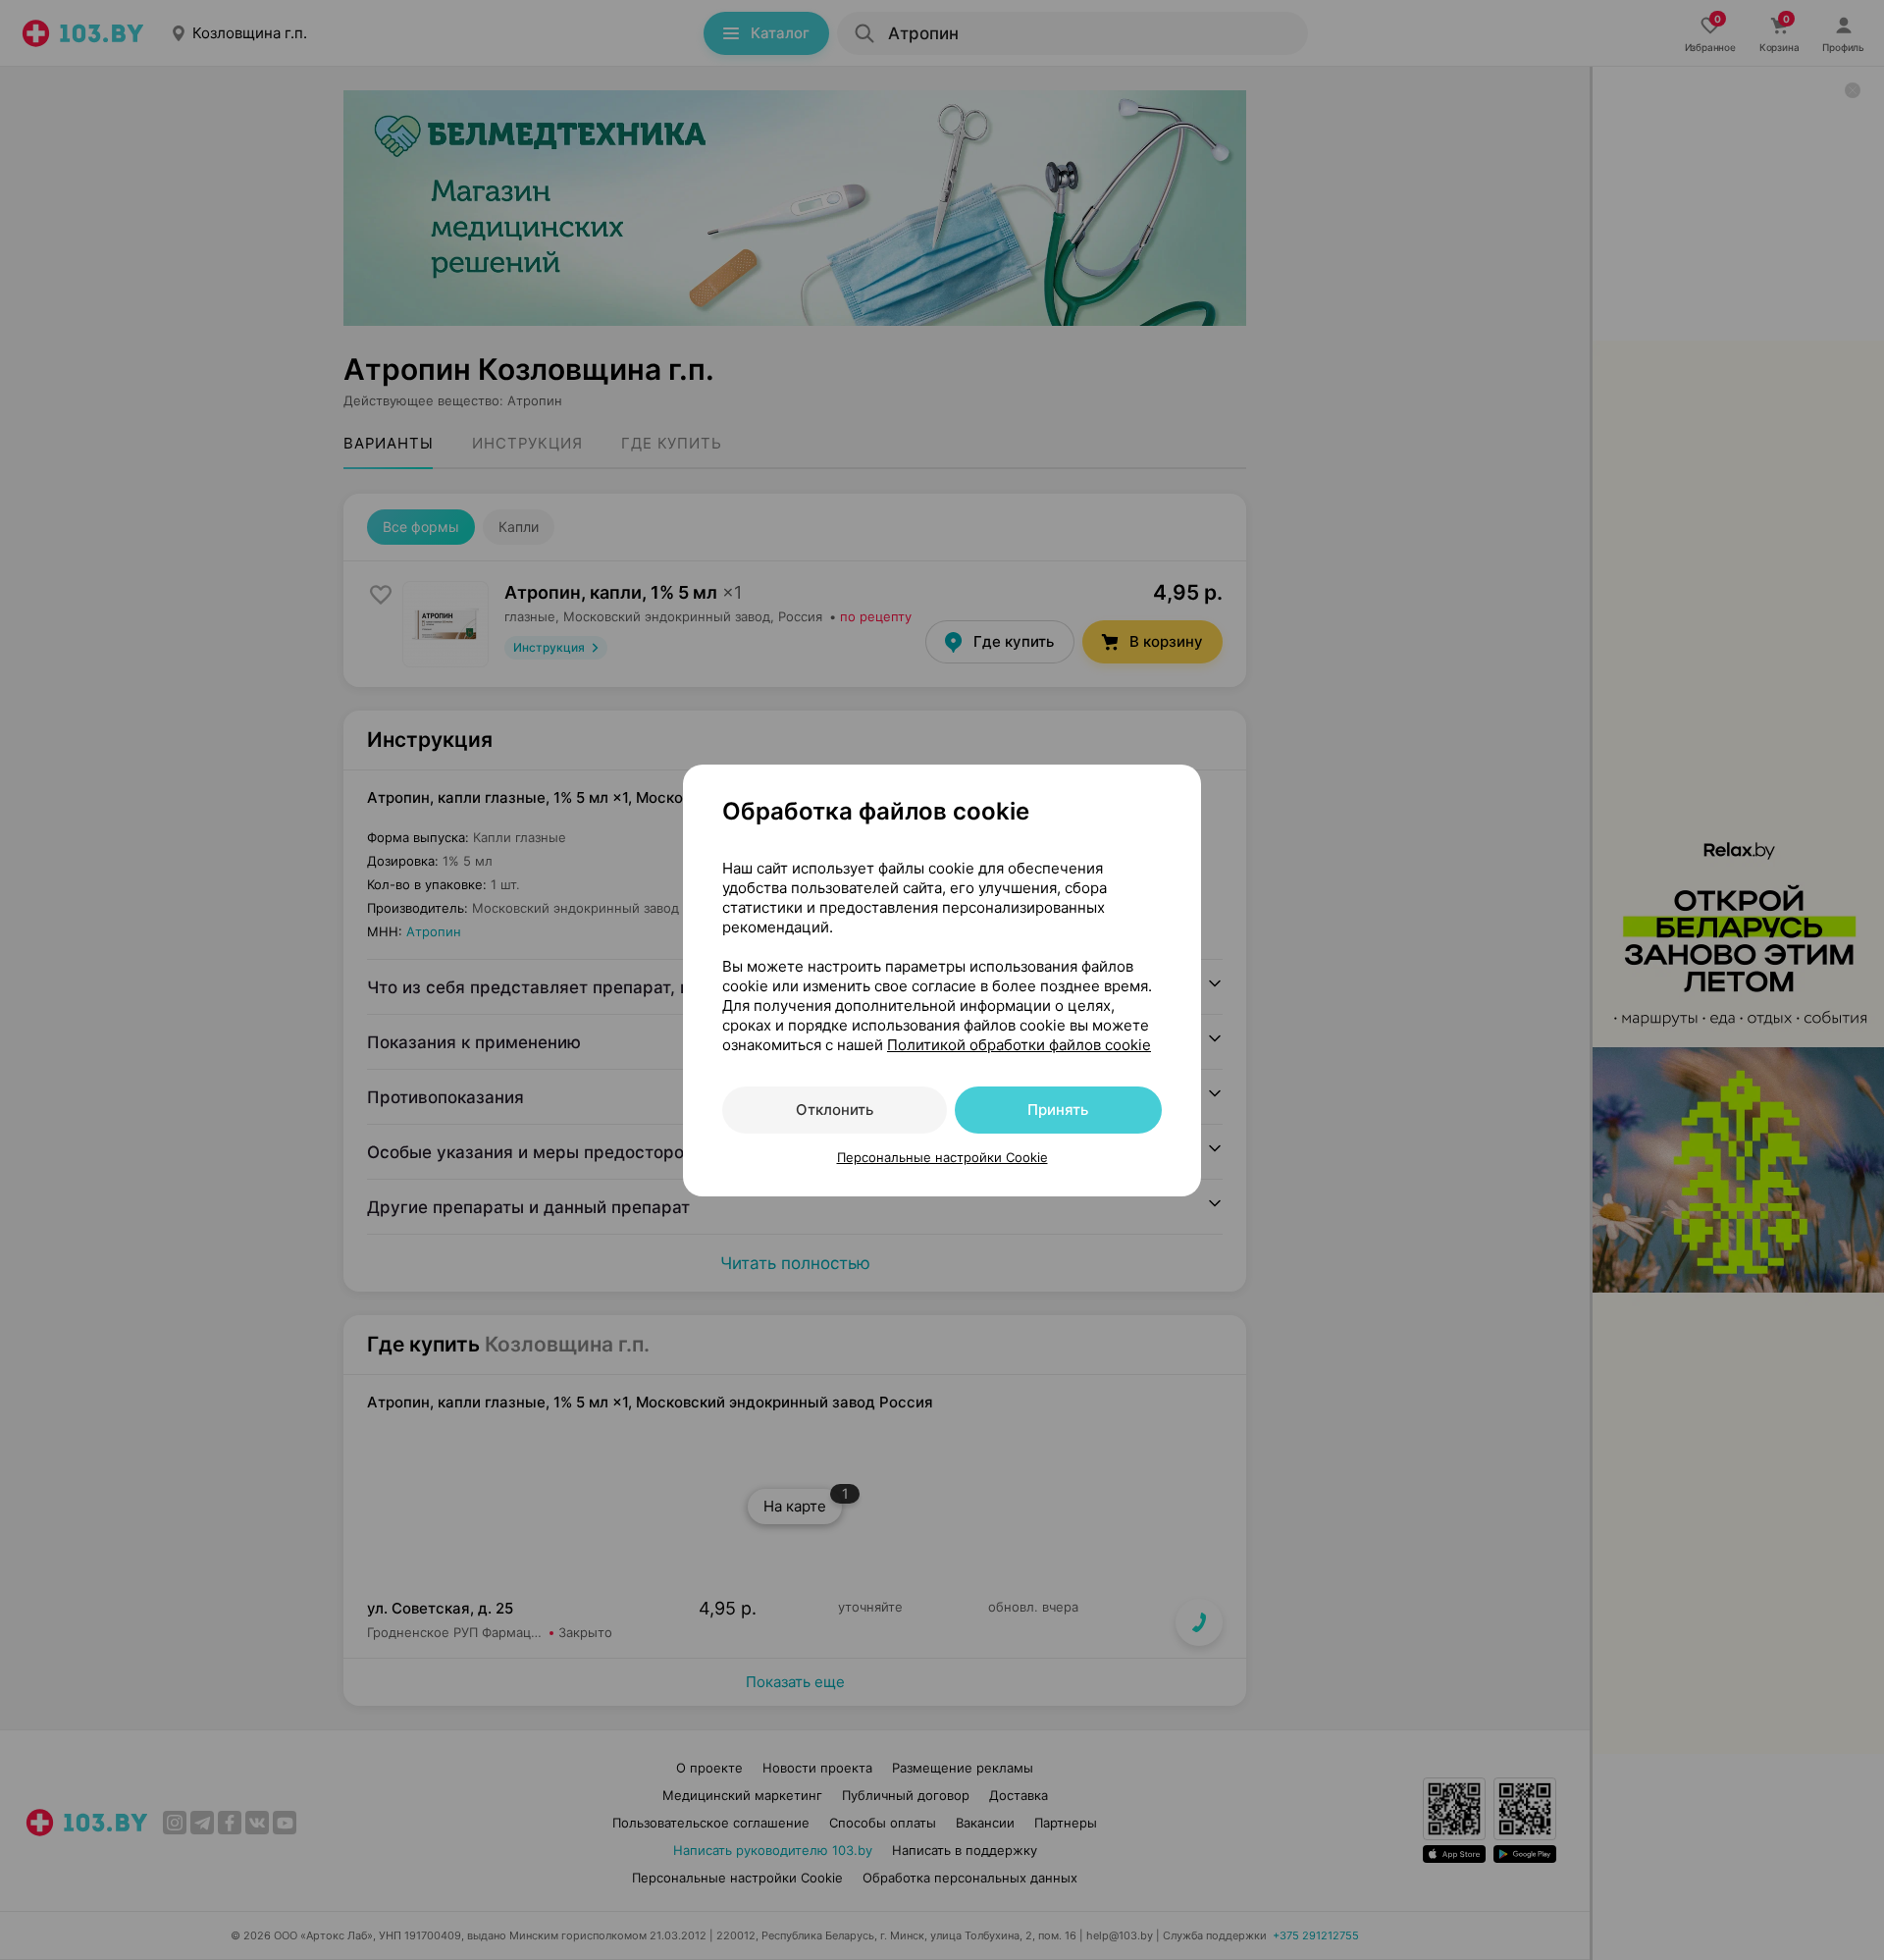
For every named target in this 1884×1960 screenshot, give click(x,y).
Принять (1058, 1110)
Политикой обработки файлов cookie (1019, 1045)
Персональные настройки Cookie (942, 1157)
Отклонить (835, 1110)
